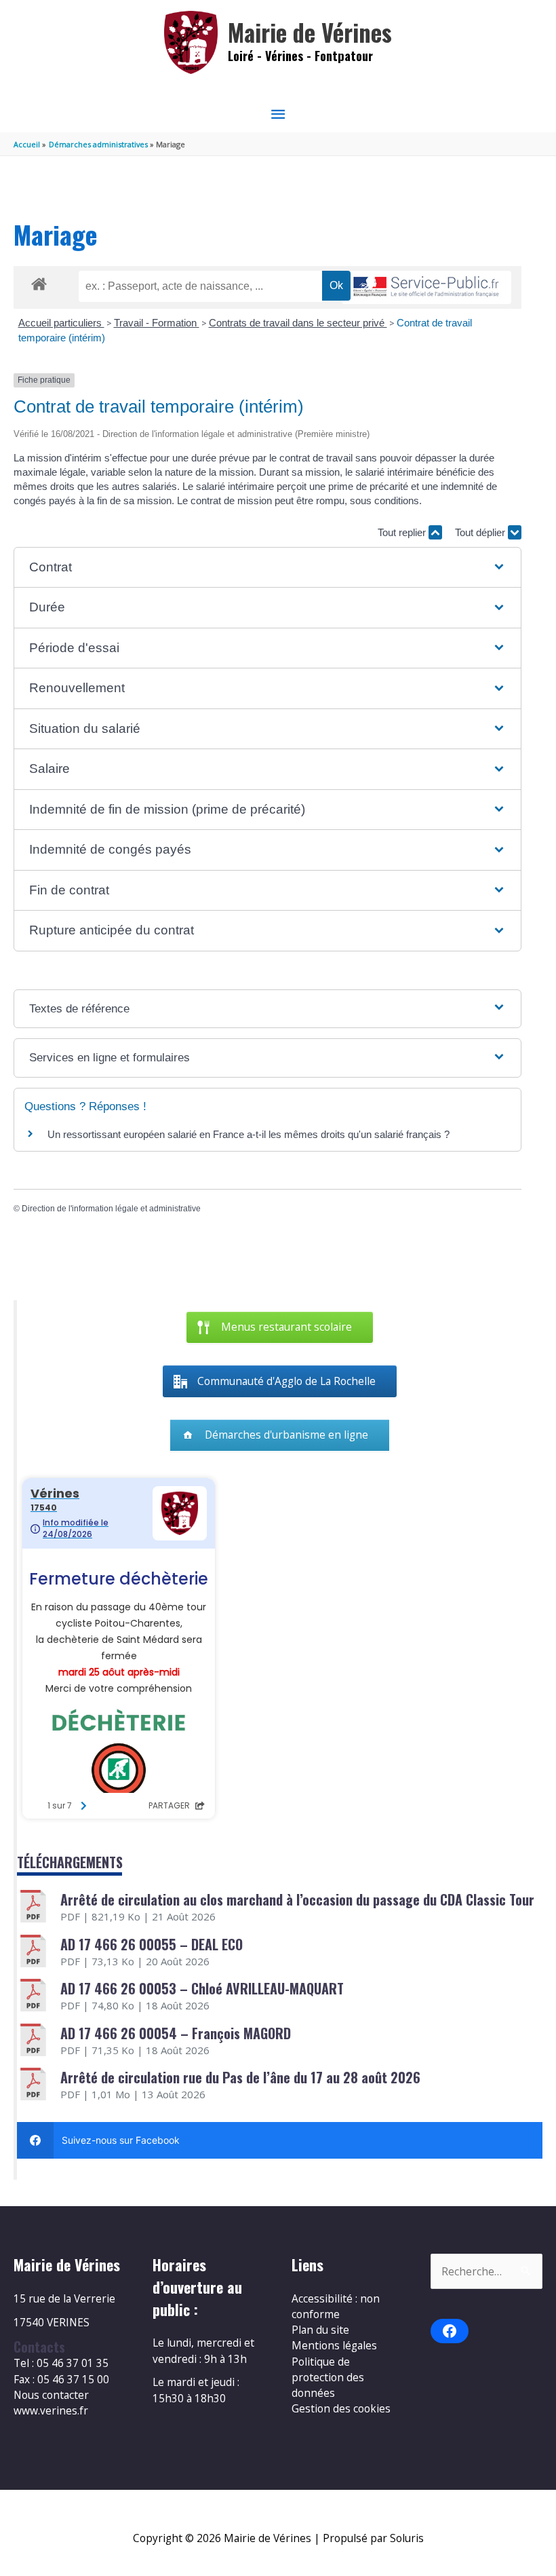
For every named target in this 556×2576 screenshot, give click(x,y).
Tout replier (403, 532)
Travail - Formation (157, 323)
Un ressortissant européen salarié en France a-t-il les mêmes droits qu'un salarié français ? (249, 1134)
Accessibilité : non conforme (336, 2306)
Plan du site (320, 2330)
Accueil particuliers (61, 323)
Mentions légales (334, 2345)
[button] (267, 568)
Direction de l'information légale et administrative (111, 1209)
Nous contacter (51, 2395)
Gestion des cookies (341, 2408)
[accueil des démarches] (39, 282)
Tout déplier (481, 532)
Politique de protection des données (328, 2378)
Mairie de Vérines (310, 32)
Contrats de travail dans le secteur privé (298, 323)
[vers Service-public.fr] (426, 287)
